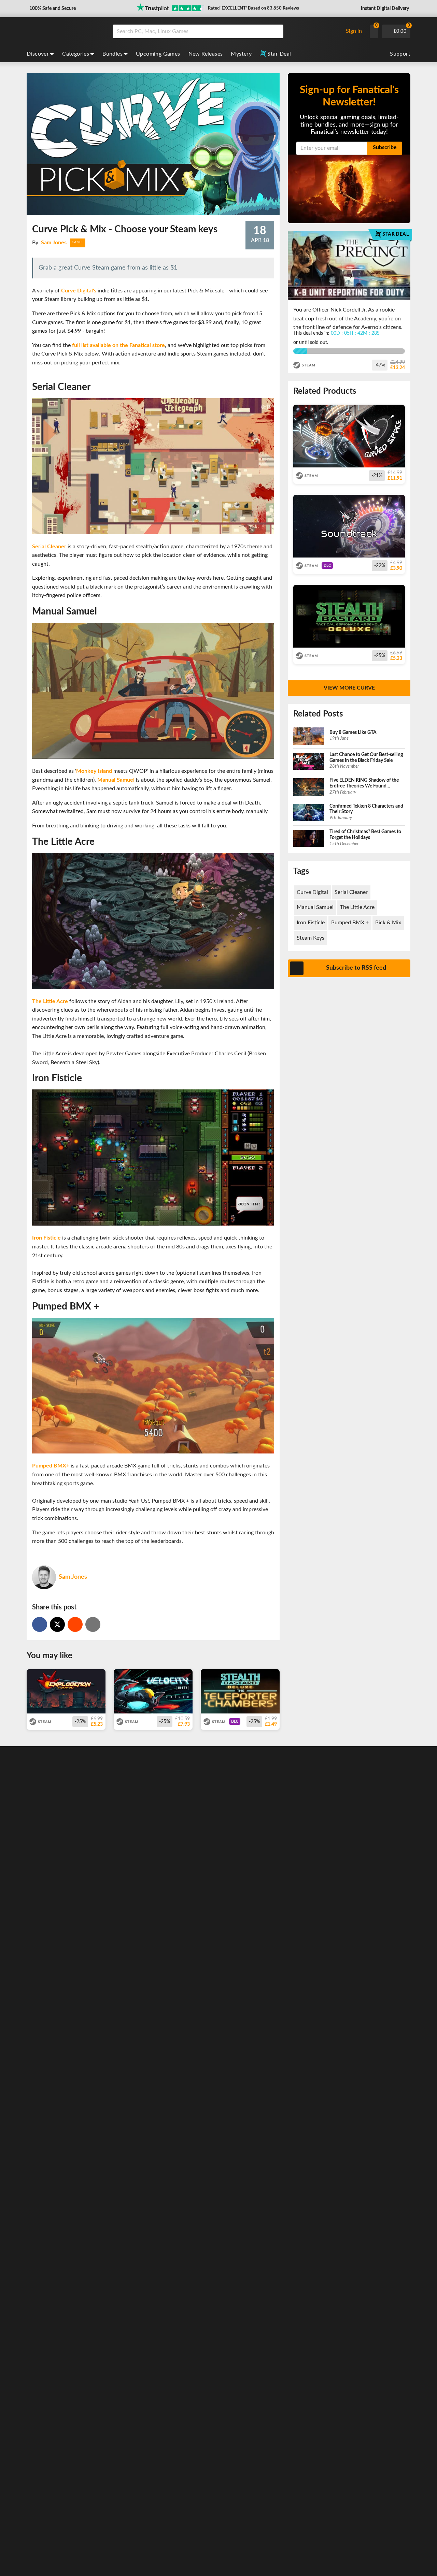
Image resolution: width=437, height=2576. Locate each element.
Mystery (241, 54)
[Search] (276, 31)
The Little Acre (50, 1001)
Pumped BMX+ (51, 1466)
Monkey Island (94, 771)
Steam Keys (311, 938)
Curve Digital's (79, 291)
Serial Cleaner (49, 547)
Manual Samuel (116, 780)
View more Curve (349, 688)
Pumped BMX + (350, 923)
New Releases (206, 54)
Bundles (112, 54)
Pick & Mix (388, 923)
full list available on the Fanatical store (118, 345)
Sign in (354, 31)
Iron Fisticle (46, 1238)
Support (400, 54)
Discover (38, 54)
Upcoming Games (158, 54)
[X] (57, 1624)
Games (78, 242)
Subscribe (385, 147)
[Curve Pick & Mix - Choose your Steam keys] (75, 1624)
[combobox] (226, 31)
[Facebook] (40, 1624)
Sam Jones (54, 243)
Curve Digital (312, 892)
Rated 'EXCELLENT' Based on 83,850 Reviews (253, 8)
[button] (52, 9)
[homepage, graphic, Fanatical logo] (64, 31)
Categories (76, 54)
